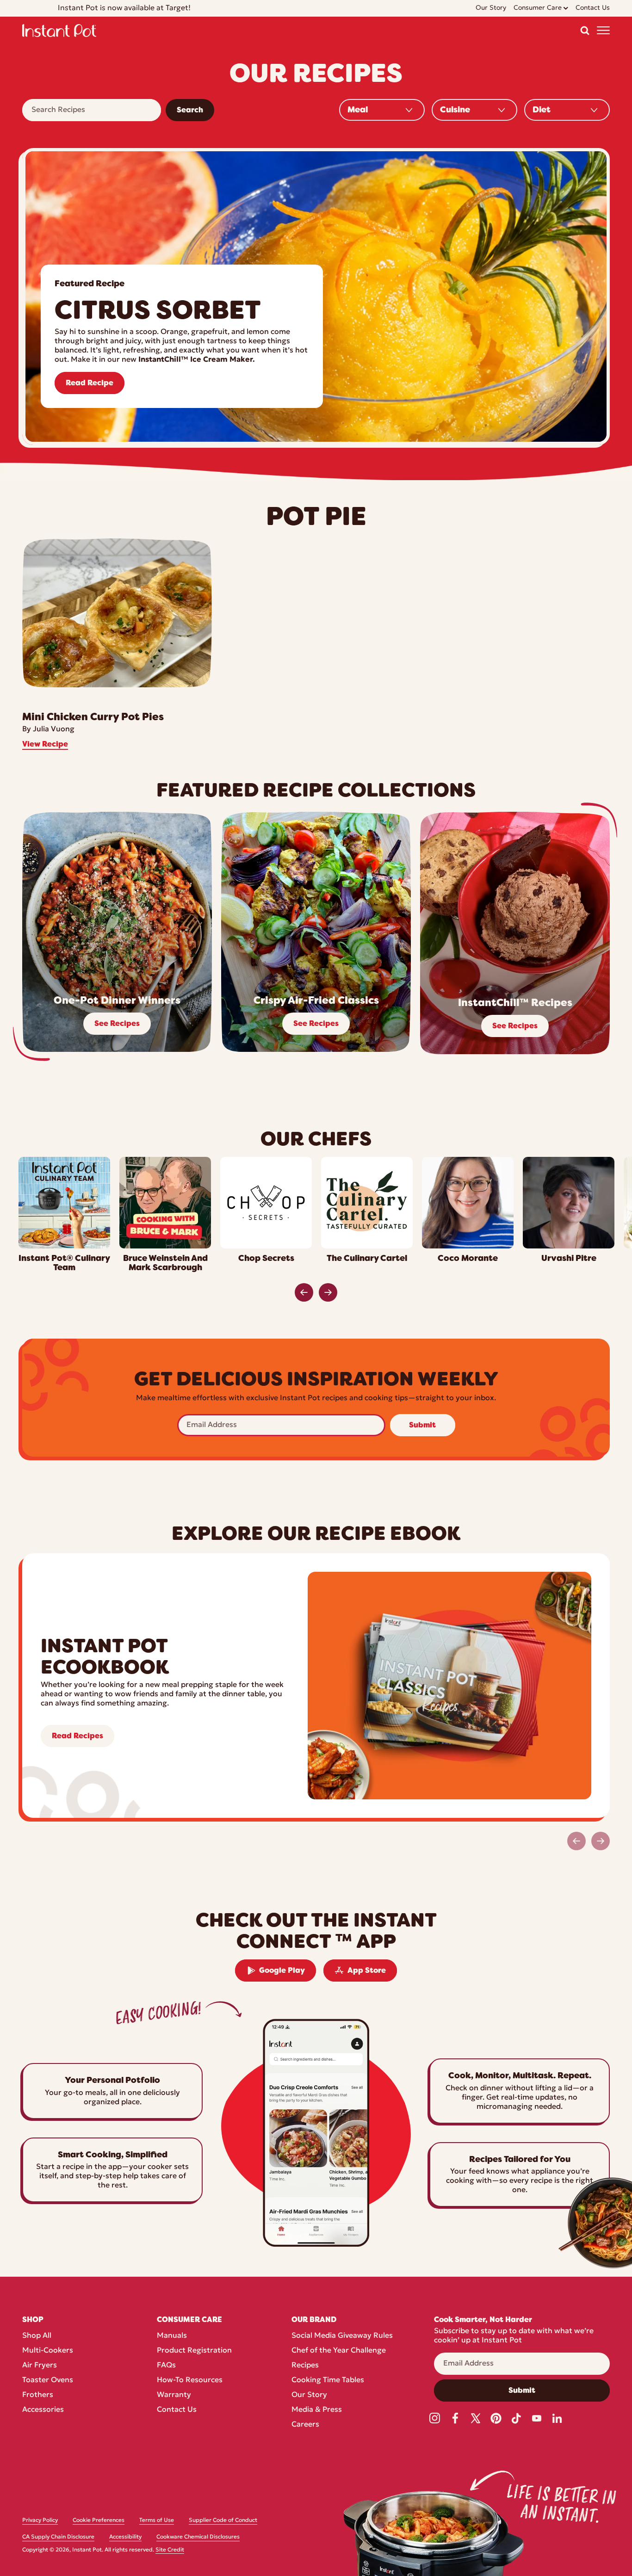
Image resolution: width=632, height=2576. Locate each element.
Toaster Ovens (48, 2380)
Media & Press (317, 2410)
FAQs (166, 2366)
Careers (305, 2425)
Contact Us (177, 2410)
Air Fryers (40, 2366)
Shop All (37, 2336)
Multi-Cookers (48, 2351)
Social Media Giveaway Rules (342, 2336)
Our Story (309, 2395)
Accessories (43, 2410)
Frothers (38, 2395)
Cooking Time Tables (328, 2380)
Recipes (305, 2366)
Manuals (172, 2336)
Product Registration (194, 2351)
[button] (585, 31)
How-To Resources (190, 2380)
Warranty (174, 2395)
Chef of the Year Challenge (339, 2351)
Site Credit (170, 2550)
